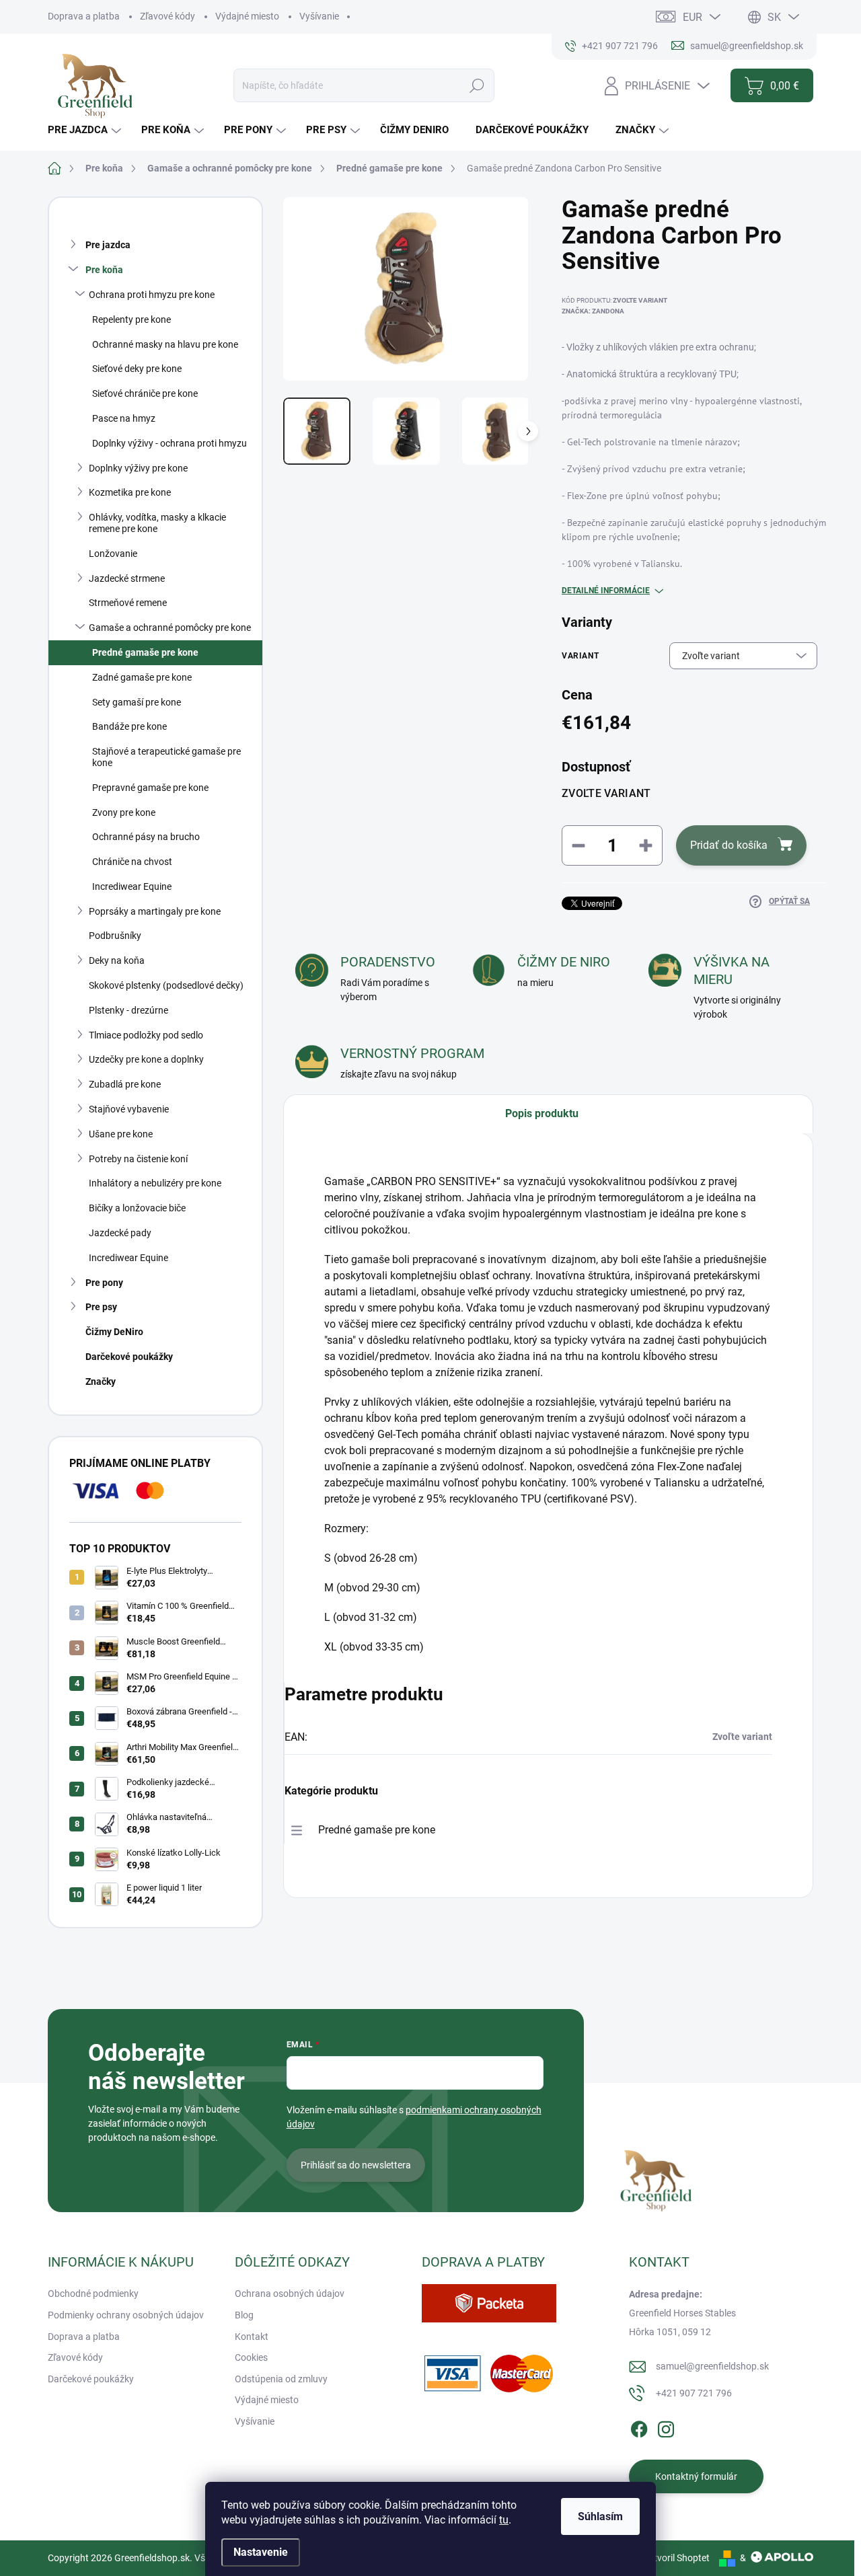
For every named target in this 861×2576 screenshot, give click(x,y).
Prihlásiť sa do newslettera (356, 2165)
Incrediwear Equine (132, 886)
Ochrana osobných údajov (290, 2294)
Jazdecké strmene (127, 578)
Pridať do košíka (729, 845)
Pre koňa (104, 270)
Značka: (593, 311)
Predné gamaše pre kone (145, 652)
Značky (101, 1381)
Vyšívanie (319, 16)
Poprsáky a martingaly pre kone (155, 911)
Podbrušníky (115, 936)
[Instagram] (666, 2427)
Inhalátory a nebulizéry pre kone (155, 1183)
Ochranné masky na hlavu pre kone (165, 344)
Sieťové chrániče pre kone (145, 393)
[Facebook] (639, 2427)
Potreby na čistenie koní (138, 1159)
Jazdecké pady (120, 1233)
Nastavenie (261, 2552)
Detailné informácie (606, 591)
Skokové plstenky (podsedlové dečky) (166, 985)
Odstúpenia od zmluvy (281, 2379)
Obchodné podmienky (93, 2294)
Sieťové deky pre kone (137, 369)
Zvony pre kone (124, 812)
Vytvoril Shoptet (676, 2558)
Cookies (251, 2357)
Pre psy (101, 1307)
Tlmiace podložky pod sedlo (146, 1035)
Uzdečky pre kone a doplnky (146, 1059)
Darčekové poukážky (129, 1357)
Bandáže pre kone (129, 726)
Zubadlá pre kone (125, 1084)
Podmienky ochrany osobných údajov (126, 2315)
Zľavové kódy (167, 16)
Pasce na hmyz (124, 418)
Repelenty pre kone (132, 319)
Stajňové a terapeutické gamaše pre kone (166, 757)
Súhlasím (600, 2516)
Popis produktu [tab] (542, 1113)
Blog (244, 2315)
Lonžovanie (113, 554)
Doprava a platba (84, 16)
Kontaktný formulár (696, 2476)
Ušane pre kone (121, 1134)
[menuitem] (86, 130)
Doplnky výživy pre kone (138, 468)
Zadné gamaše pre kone (142, 677)
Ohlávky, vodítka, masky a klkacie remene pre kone (157, 523)
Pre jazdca (108, 245)
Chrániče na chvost (132, 862)
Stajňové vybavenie (129, 1109)
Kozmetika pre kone (130, 492)
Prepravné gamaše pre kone (150, 788)
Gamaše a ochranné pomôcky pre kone (170, 628)
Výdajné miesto (247, 16)
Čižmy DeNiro (114, 1332)
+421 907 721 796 (694, 2393)
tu (504, 2520)
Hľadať (477, 85)
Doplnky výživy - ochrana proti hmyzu (170, 443)
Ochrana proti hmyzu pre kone (152, 295)
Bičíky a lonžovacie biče (137, 1208)
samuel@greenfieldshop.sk (712, 2366)
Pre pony (104, 1283)
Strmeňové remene (128, 603)
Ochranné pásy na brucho (146, 837)
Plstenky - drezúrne (128, 1010)
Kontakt (252, 2337)
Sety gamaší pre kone (137, 702)
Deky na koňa (117, 960)
